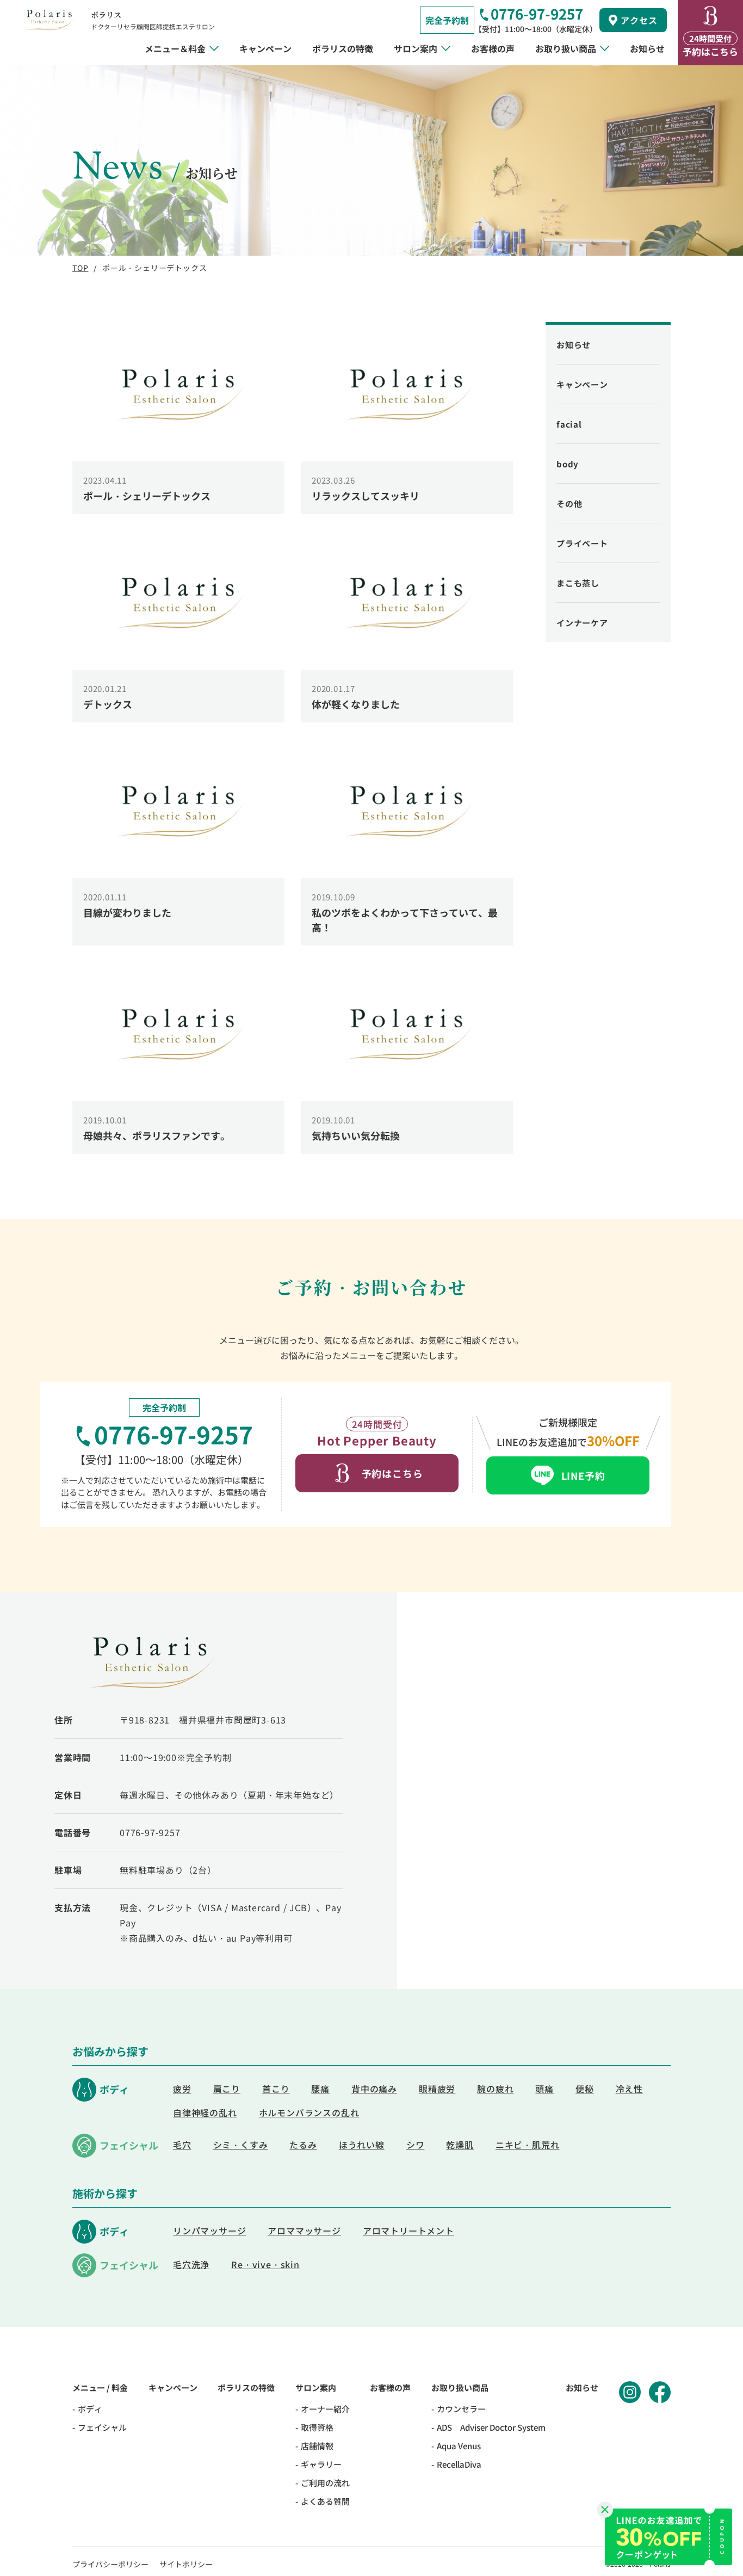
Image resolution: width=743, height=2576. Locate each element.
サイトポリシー (186, 2564)
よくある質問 (325, 2501)
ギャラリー (321, 2464)
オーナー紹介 (325, 2409)
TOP (80, 268)
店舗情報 (317, 2446)
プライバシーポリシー (110, 2564)
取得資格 (317, 2427)
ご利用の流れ (325, 2483)
